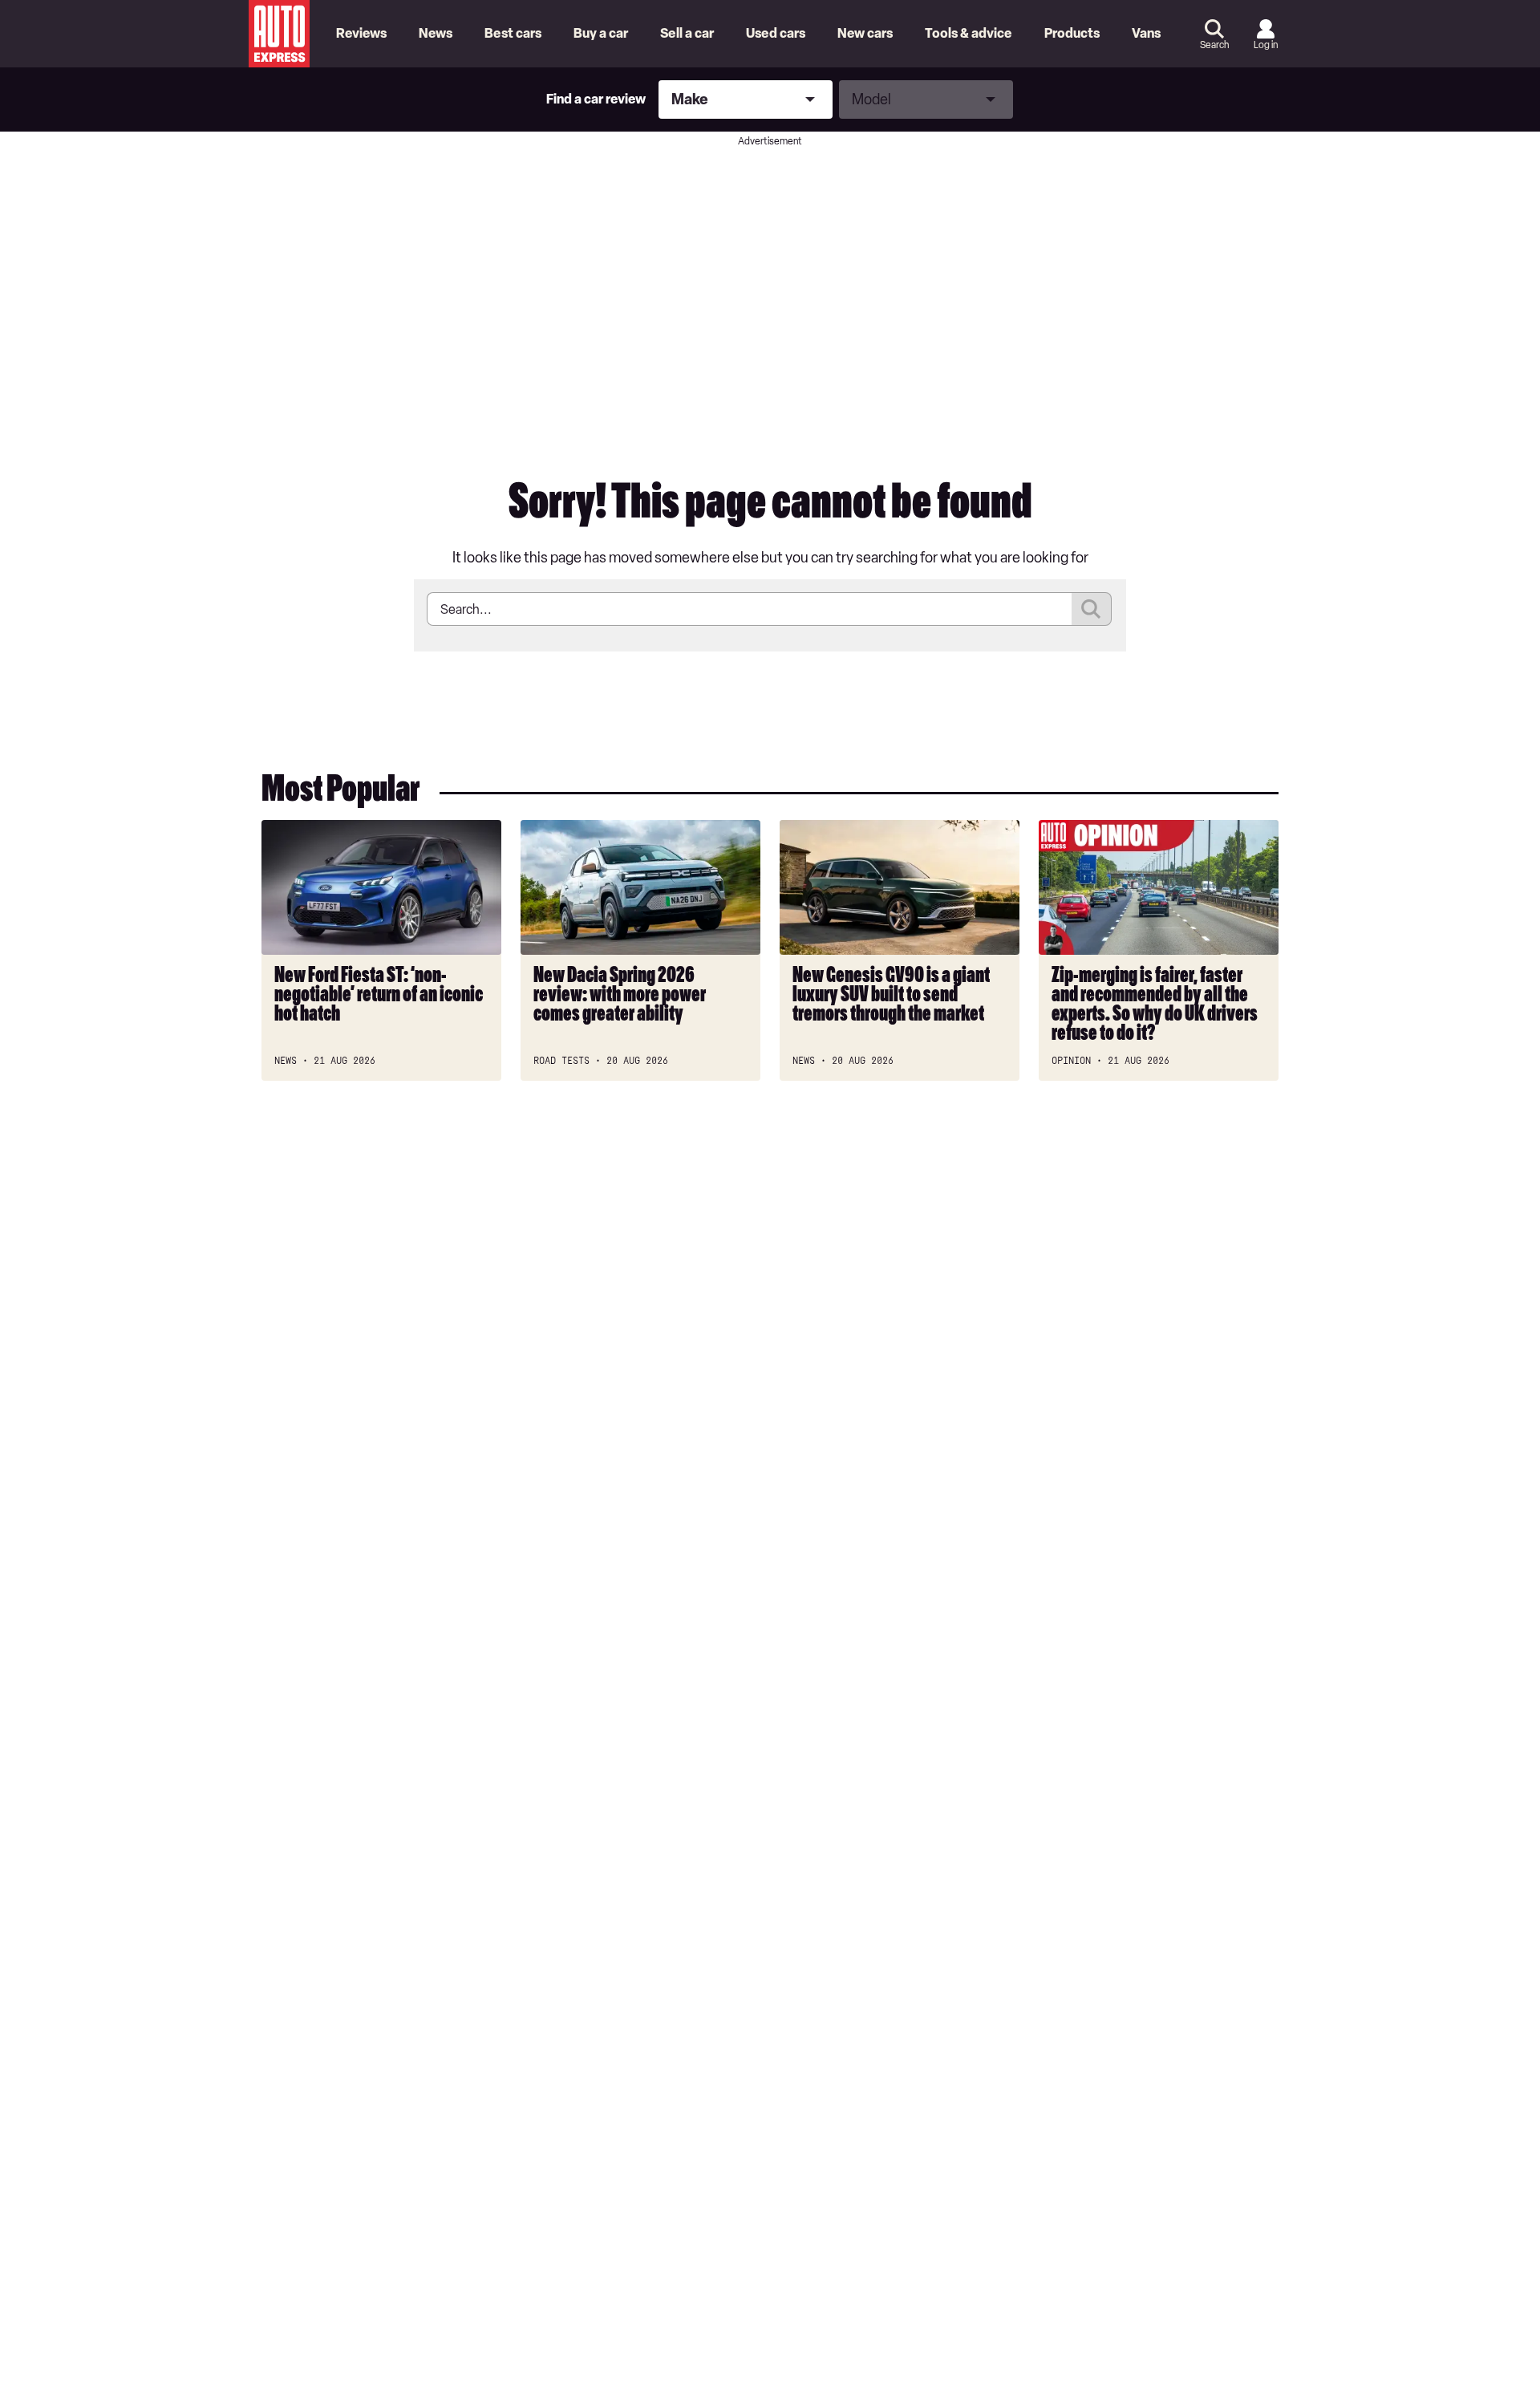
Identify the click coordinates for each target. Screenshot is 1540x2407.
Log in (1266, 45)
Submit (1092, 609)
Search (1214, 45)
